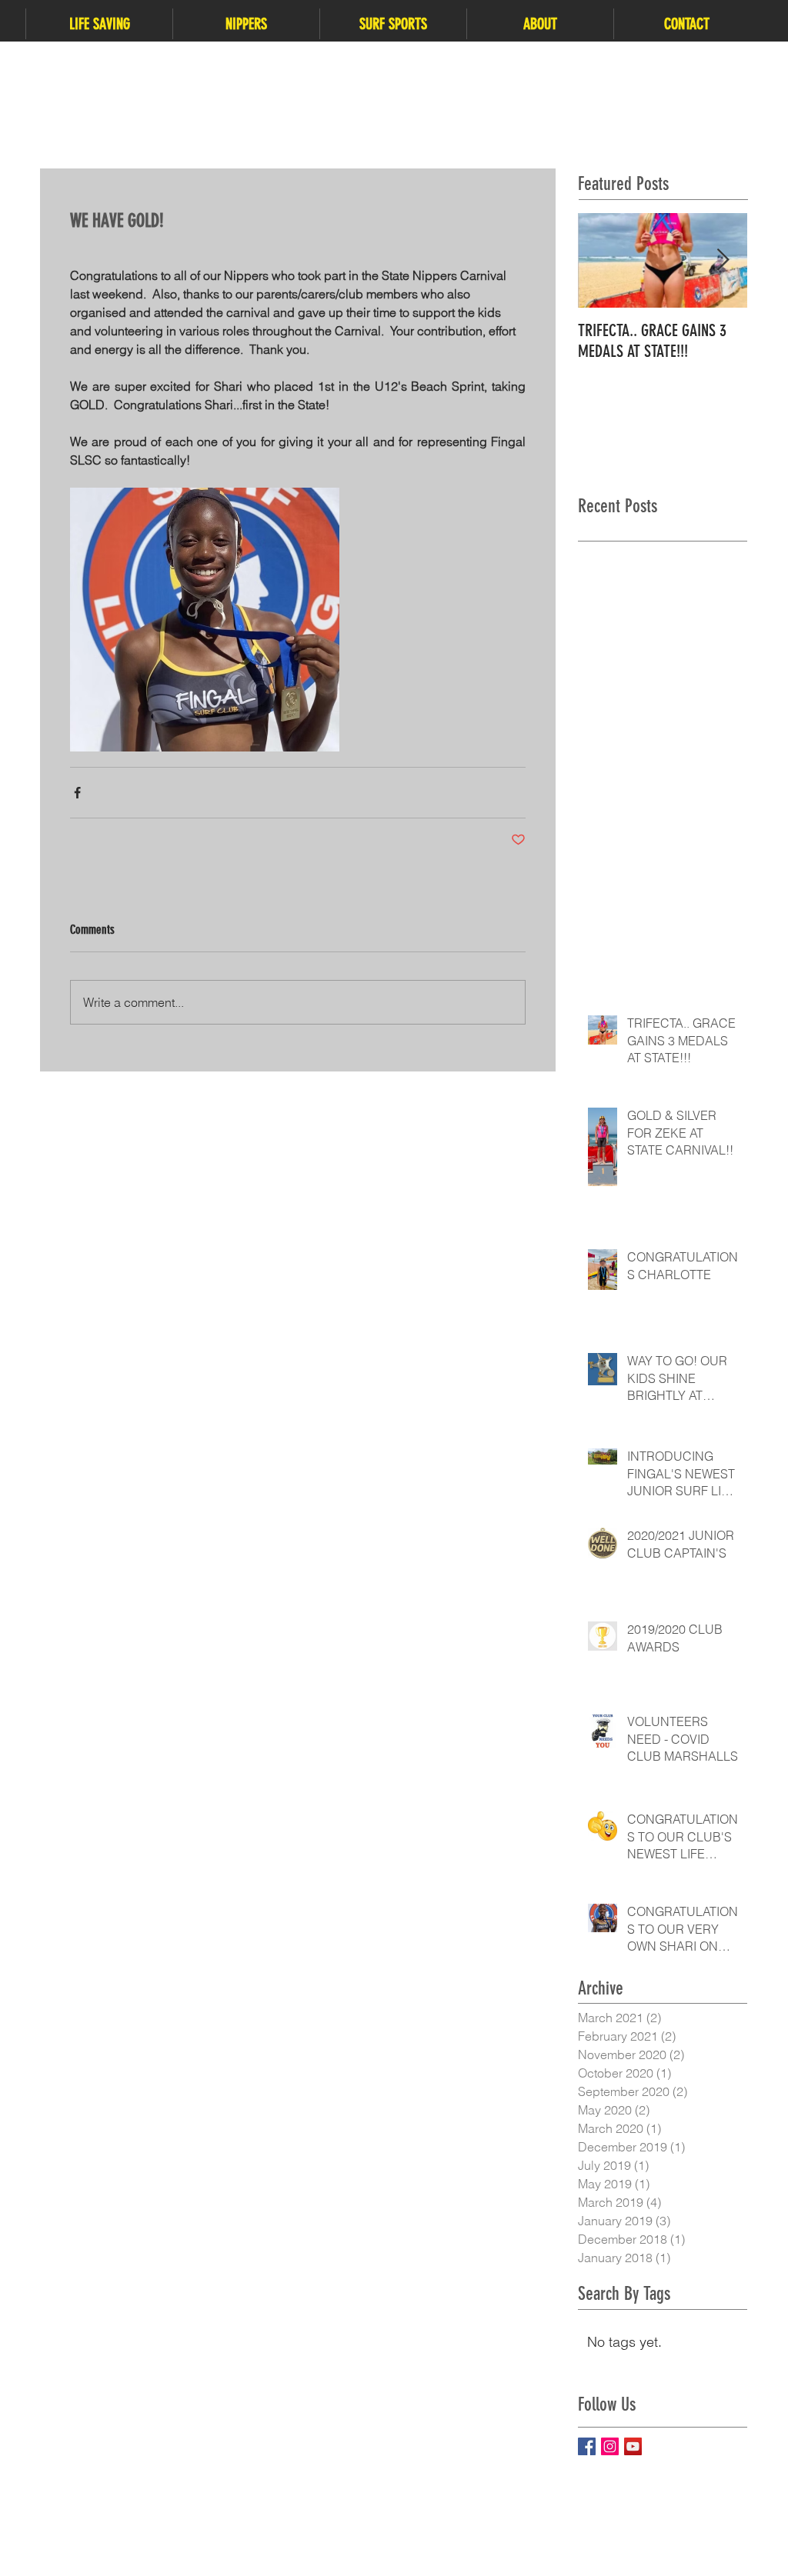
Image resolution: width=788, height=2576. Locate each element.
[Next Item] (723, 260)
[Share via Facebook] (77, 793)
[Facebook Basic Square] (587, 2446)
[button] (99, 24)
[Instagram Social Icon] (610, 2446)
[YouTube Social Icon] (633, 2446)
